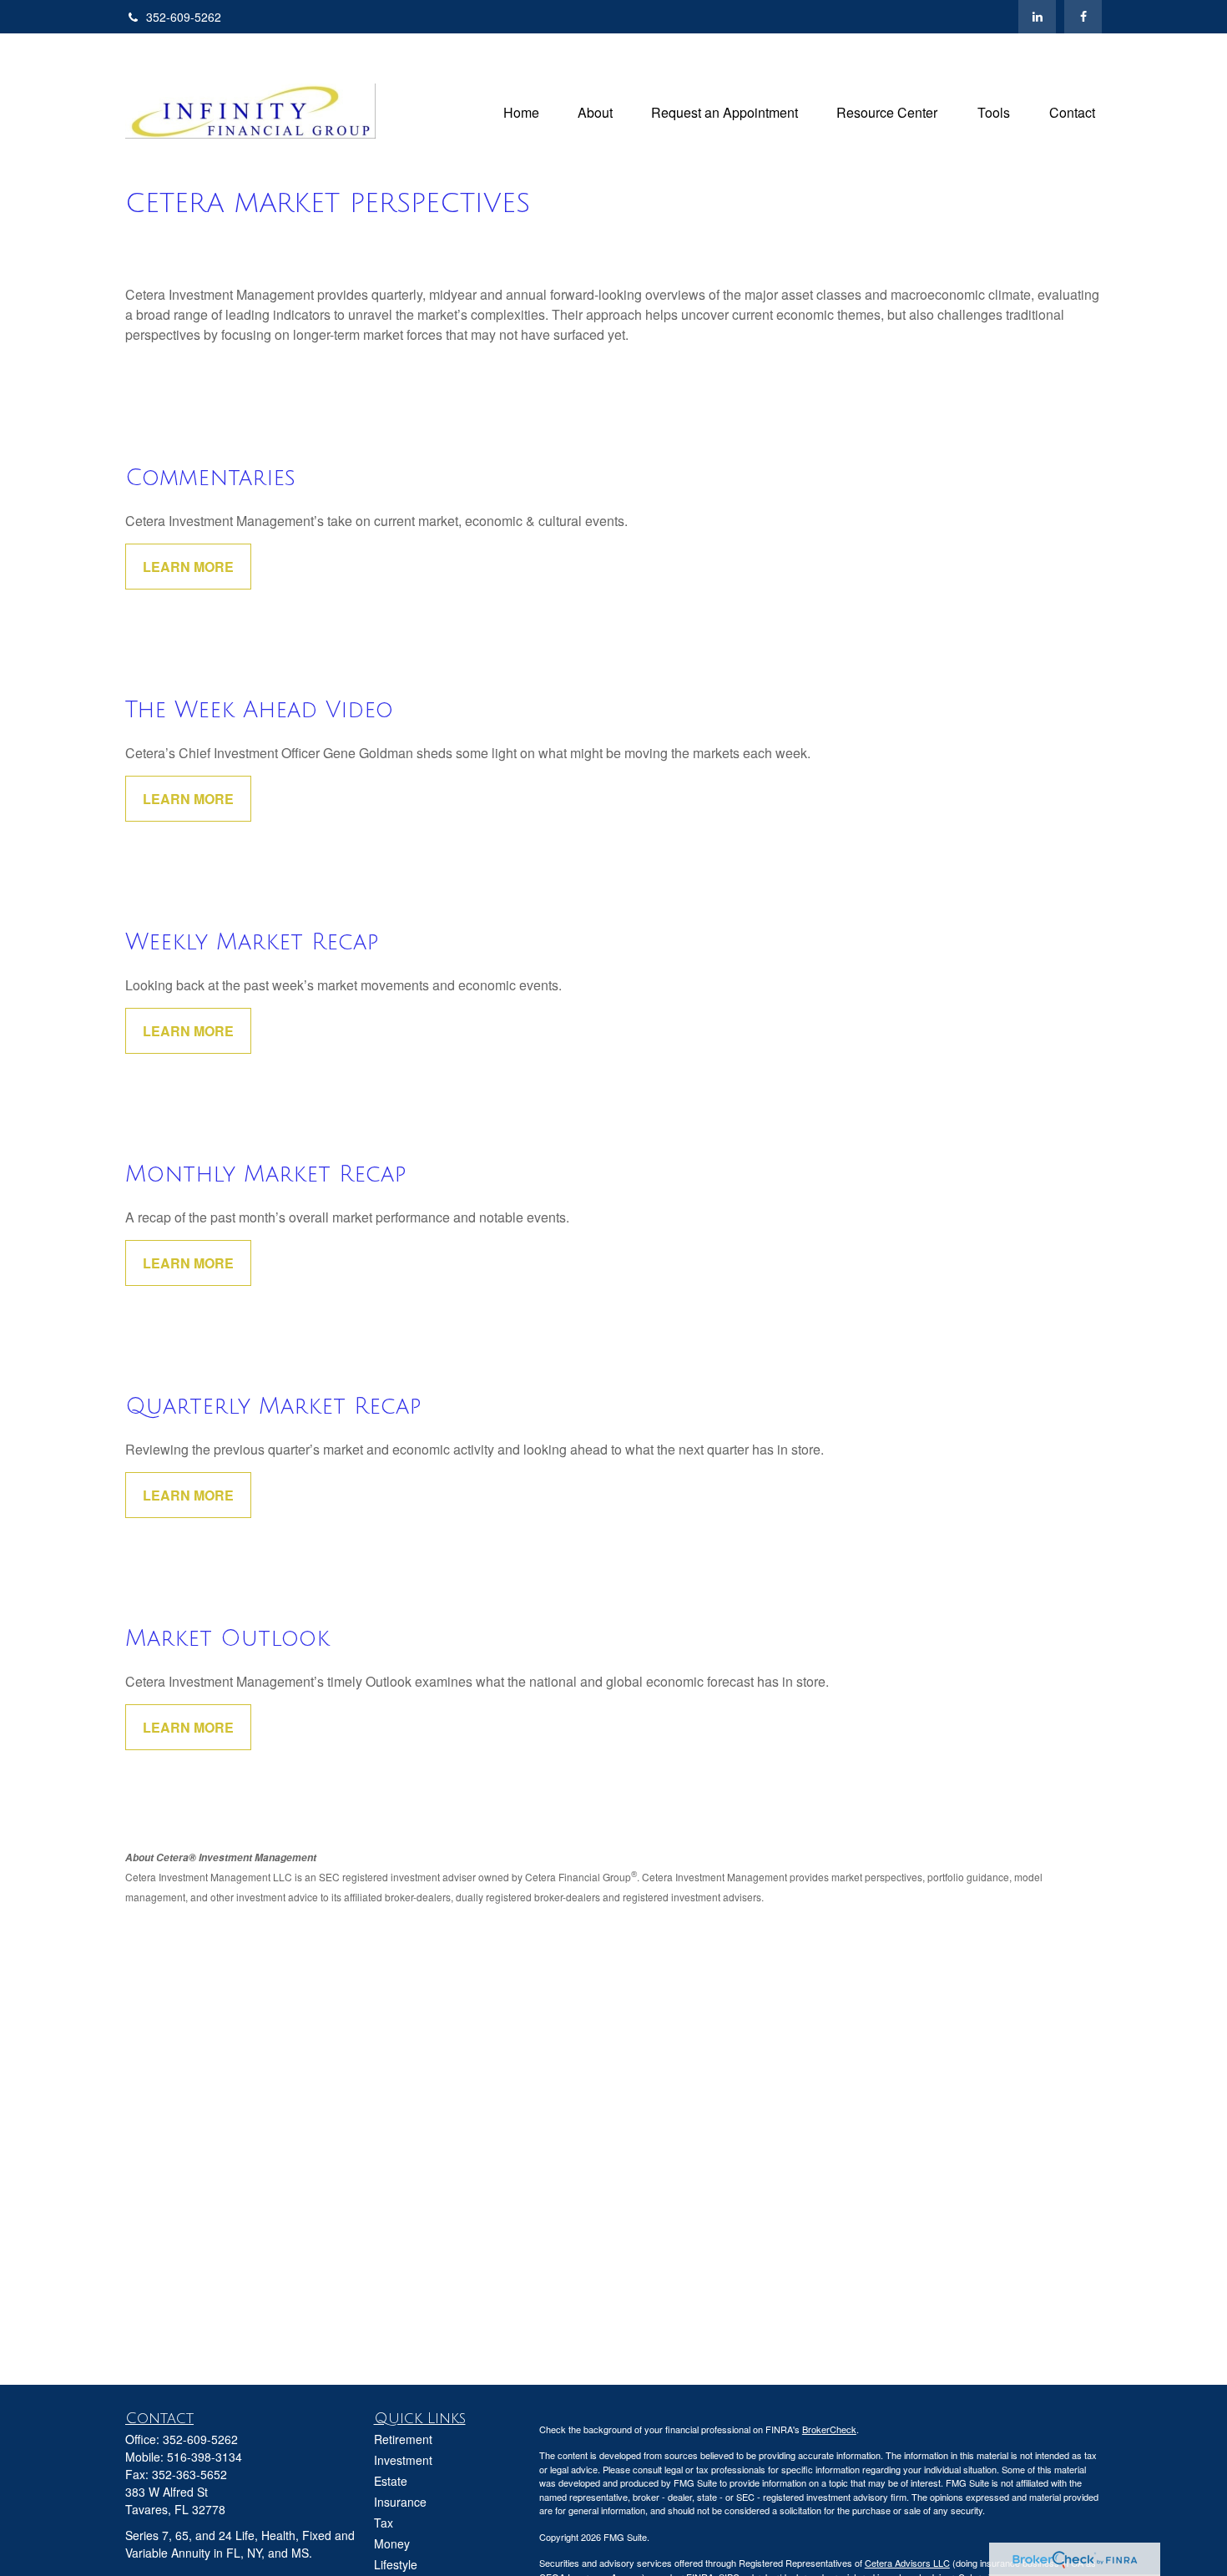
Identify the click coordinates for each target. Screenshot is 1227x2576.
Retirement (403, 2439)
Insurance (400, 2502)
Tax (384, 2523)
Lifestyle (396, 2564)
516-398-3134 (204, 2457)
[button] (521, 111)
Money (392, 2543)
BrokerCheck (829, 2429)
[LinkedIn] (1037, 17)
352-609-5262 (184, 17)
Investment (403, 2460)
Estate (391, 2481)
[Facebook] (1083, 17)
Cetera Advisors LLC (907, 2563)
